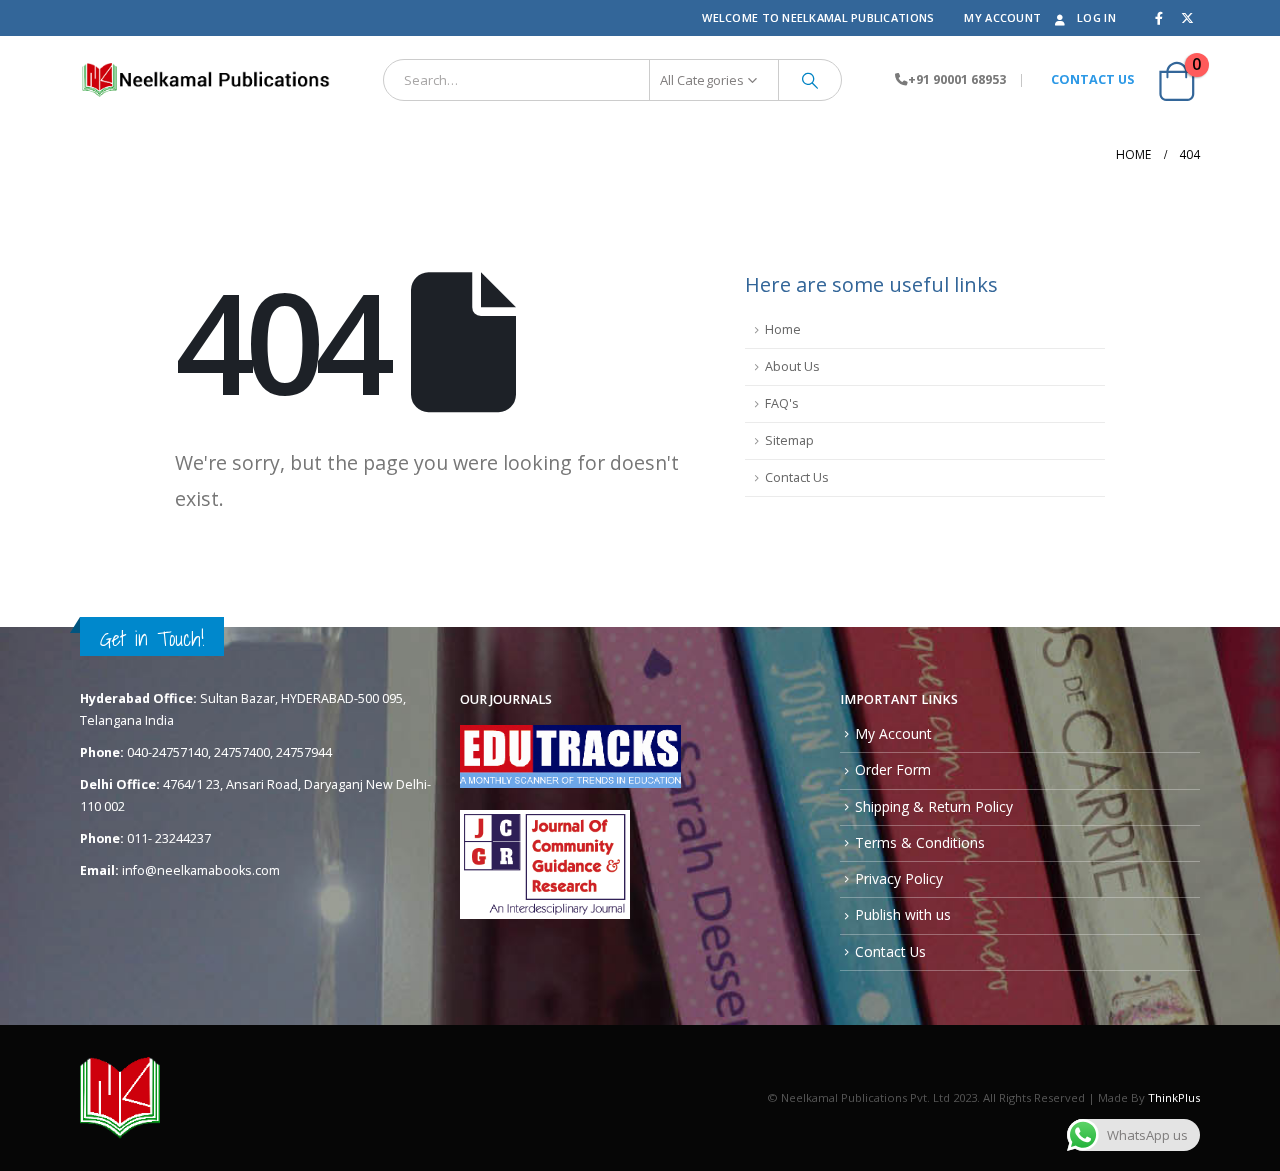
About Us (792, 366)
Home (783, 329)
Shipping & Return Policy (934, 806)
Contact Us (797, 477)
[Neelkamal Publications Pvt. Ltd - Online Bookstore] (205, 80)
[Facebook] (1159, 18)
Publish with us (903, 914)
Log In (1096, 17)
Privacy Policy (899, 878)
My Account (1002, 17)
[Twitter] (1187, 18)
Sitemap (789, 440)
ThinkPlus (1174, 1097)
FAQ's (782, 403)
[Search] (810, 80)
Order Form (893, 769)
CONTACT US (1092, 79)
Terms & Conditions (920, 842)
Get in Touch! (152, 638)
